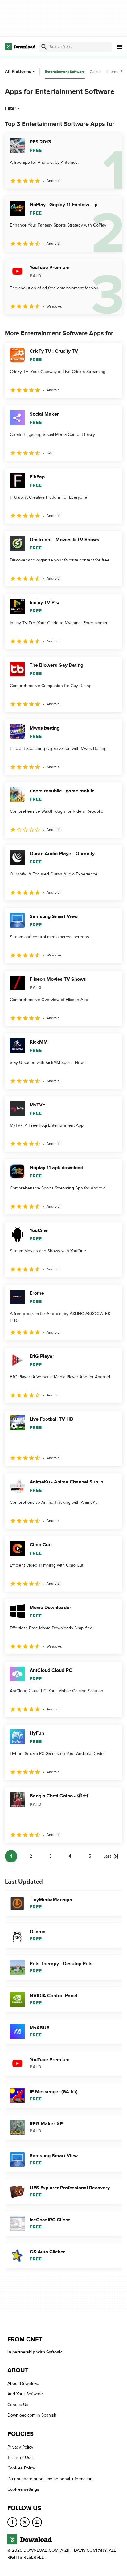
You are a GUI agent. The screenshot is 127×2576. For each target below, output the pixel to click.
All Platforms (18, 72)
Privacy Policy (20, 2447)
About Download (23, 2383)
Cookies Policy (21, 2468)
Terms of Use (20, 2458)
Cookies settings (23, 2489)
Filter (11, 108)
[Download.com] (20, 47)
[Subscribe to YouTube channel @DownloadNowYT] (37, 2522)
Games (96, 72)
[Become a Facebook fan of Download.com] (12, 2522)
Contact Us (18, 2405)
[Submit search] (44, 47)
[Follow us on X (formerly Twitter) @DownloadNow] (25, 2522)
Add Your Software (25, 2394)
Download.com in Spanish (32, 2415)
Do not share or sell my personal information (50, 2479)
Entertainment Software (65, 72)
